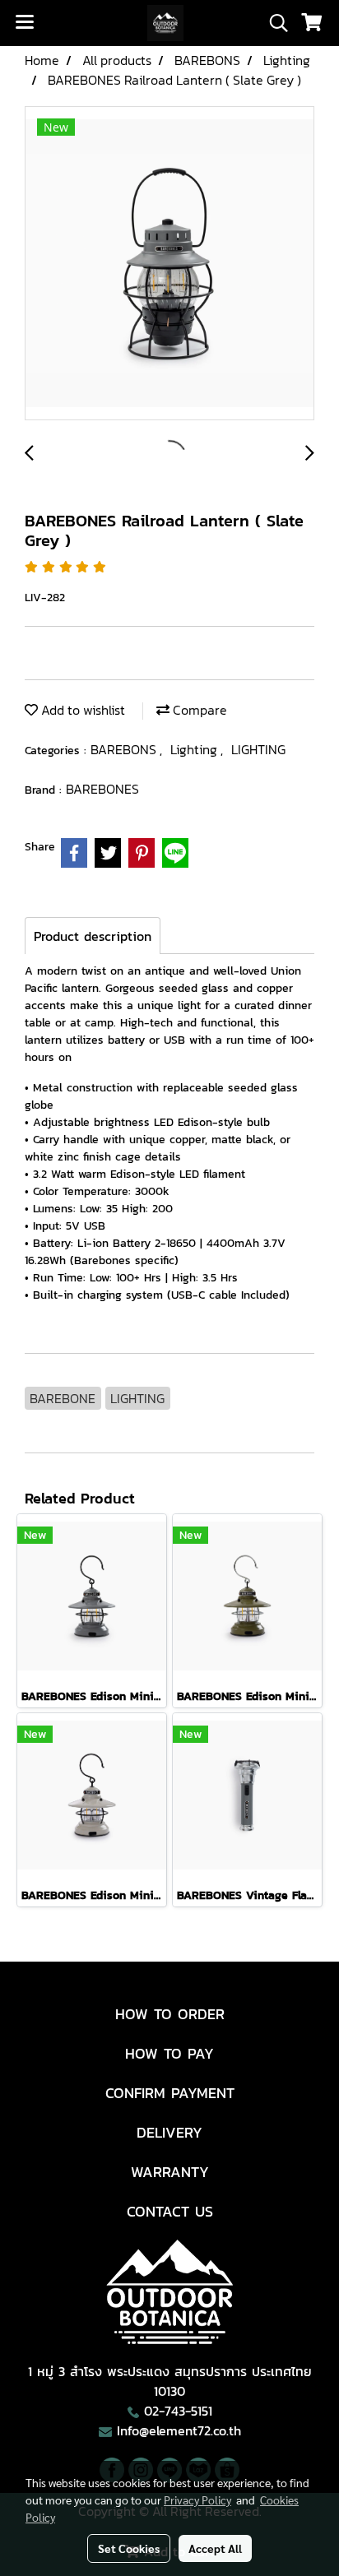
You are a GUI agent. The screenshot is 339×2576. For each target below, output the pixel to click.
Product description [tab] (93, 936)
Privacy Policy (197, 2500)
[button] (273, 23)
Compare (198, 710)
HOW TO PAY (169, 2053)
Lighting (195, 749)
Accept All (215, 2548)
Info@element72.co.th (179, 2430)
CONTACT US (170, 2211)
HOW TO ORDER (170, 2014)
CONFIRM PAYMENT (170, 2093)
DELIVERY (169, 2132)
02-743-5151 (178, 2411)
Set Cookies (129, 2548)
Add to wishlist (81, 710)
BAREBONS (125, 749)
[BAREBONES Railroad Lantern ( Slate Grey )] (169, 264)
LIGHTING (258, 749)
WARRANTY (170, 2172)
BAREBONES (102, 789)
